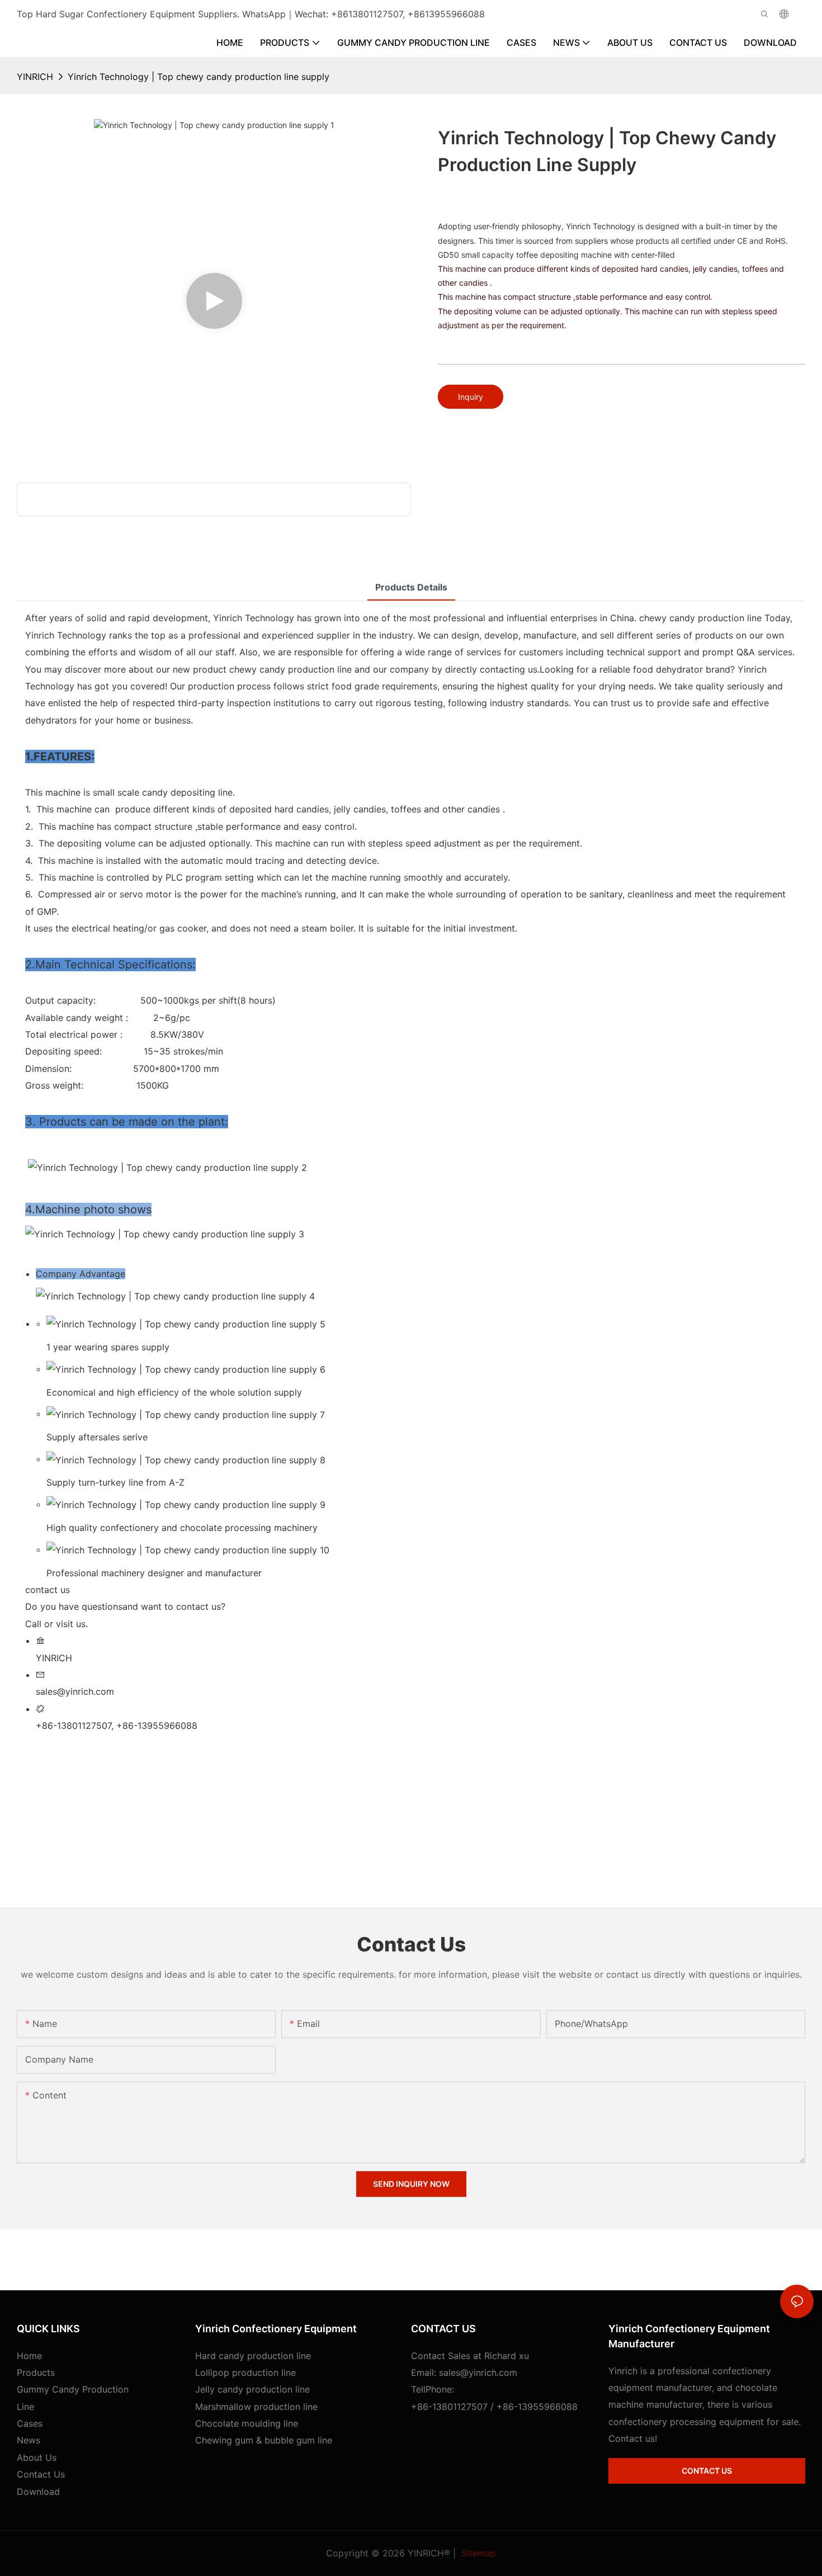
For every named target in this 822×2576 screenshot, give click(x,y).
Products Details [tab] (411, 587)
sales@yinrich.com (478, 2372)
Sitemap (477, 2553)
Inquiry (471, 397)
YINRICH (35, 77)
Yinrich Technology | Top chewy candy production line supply (199, 77)
